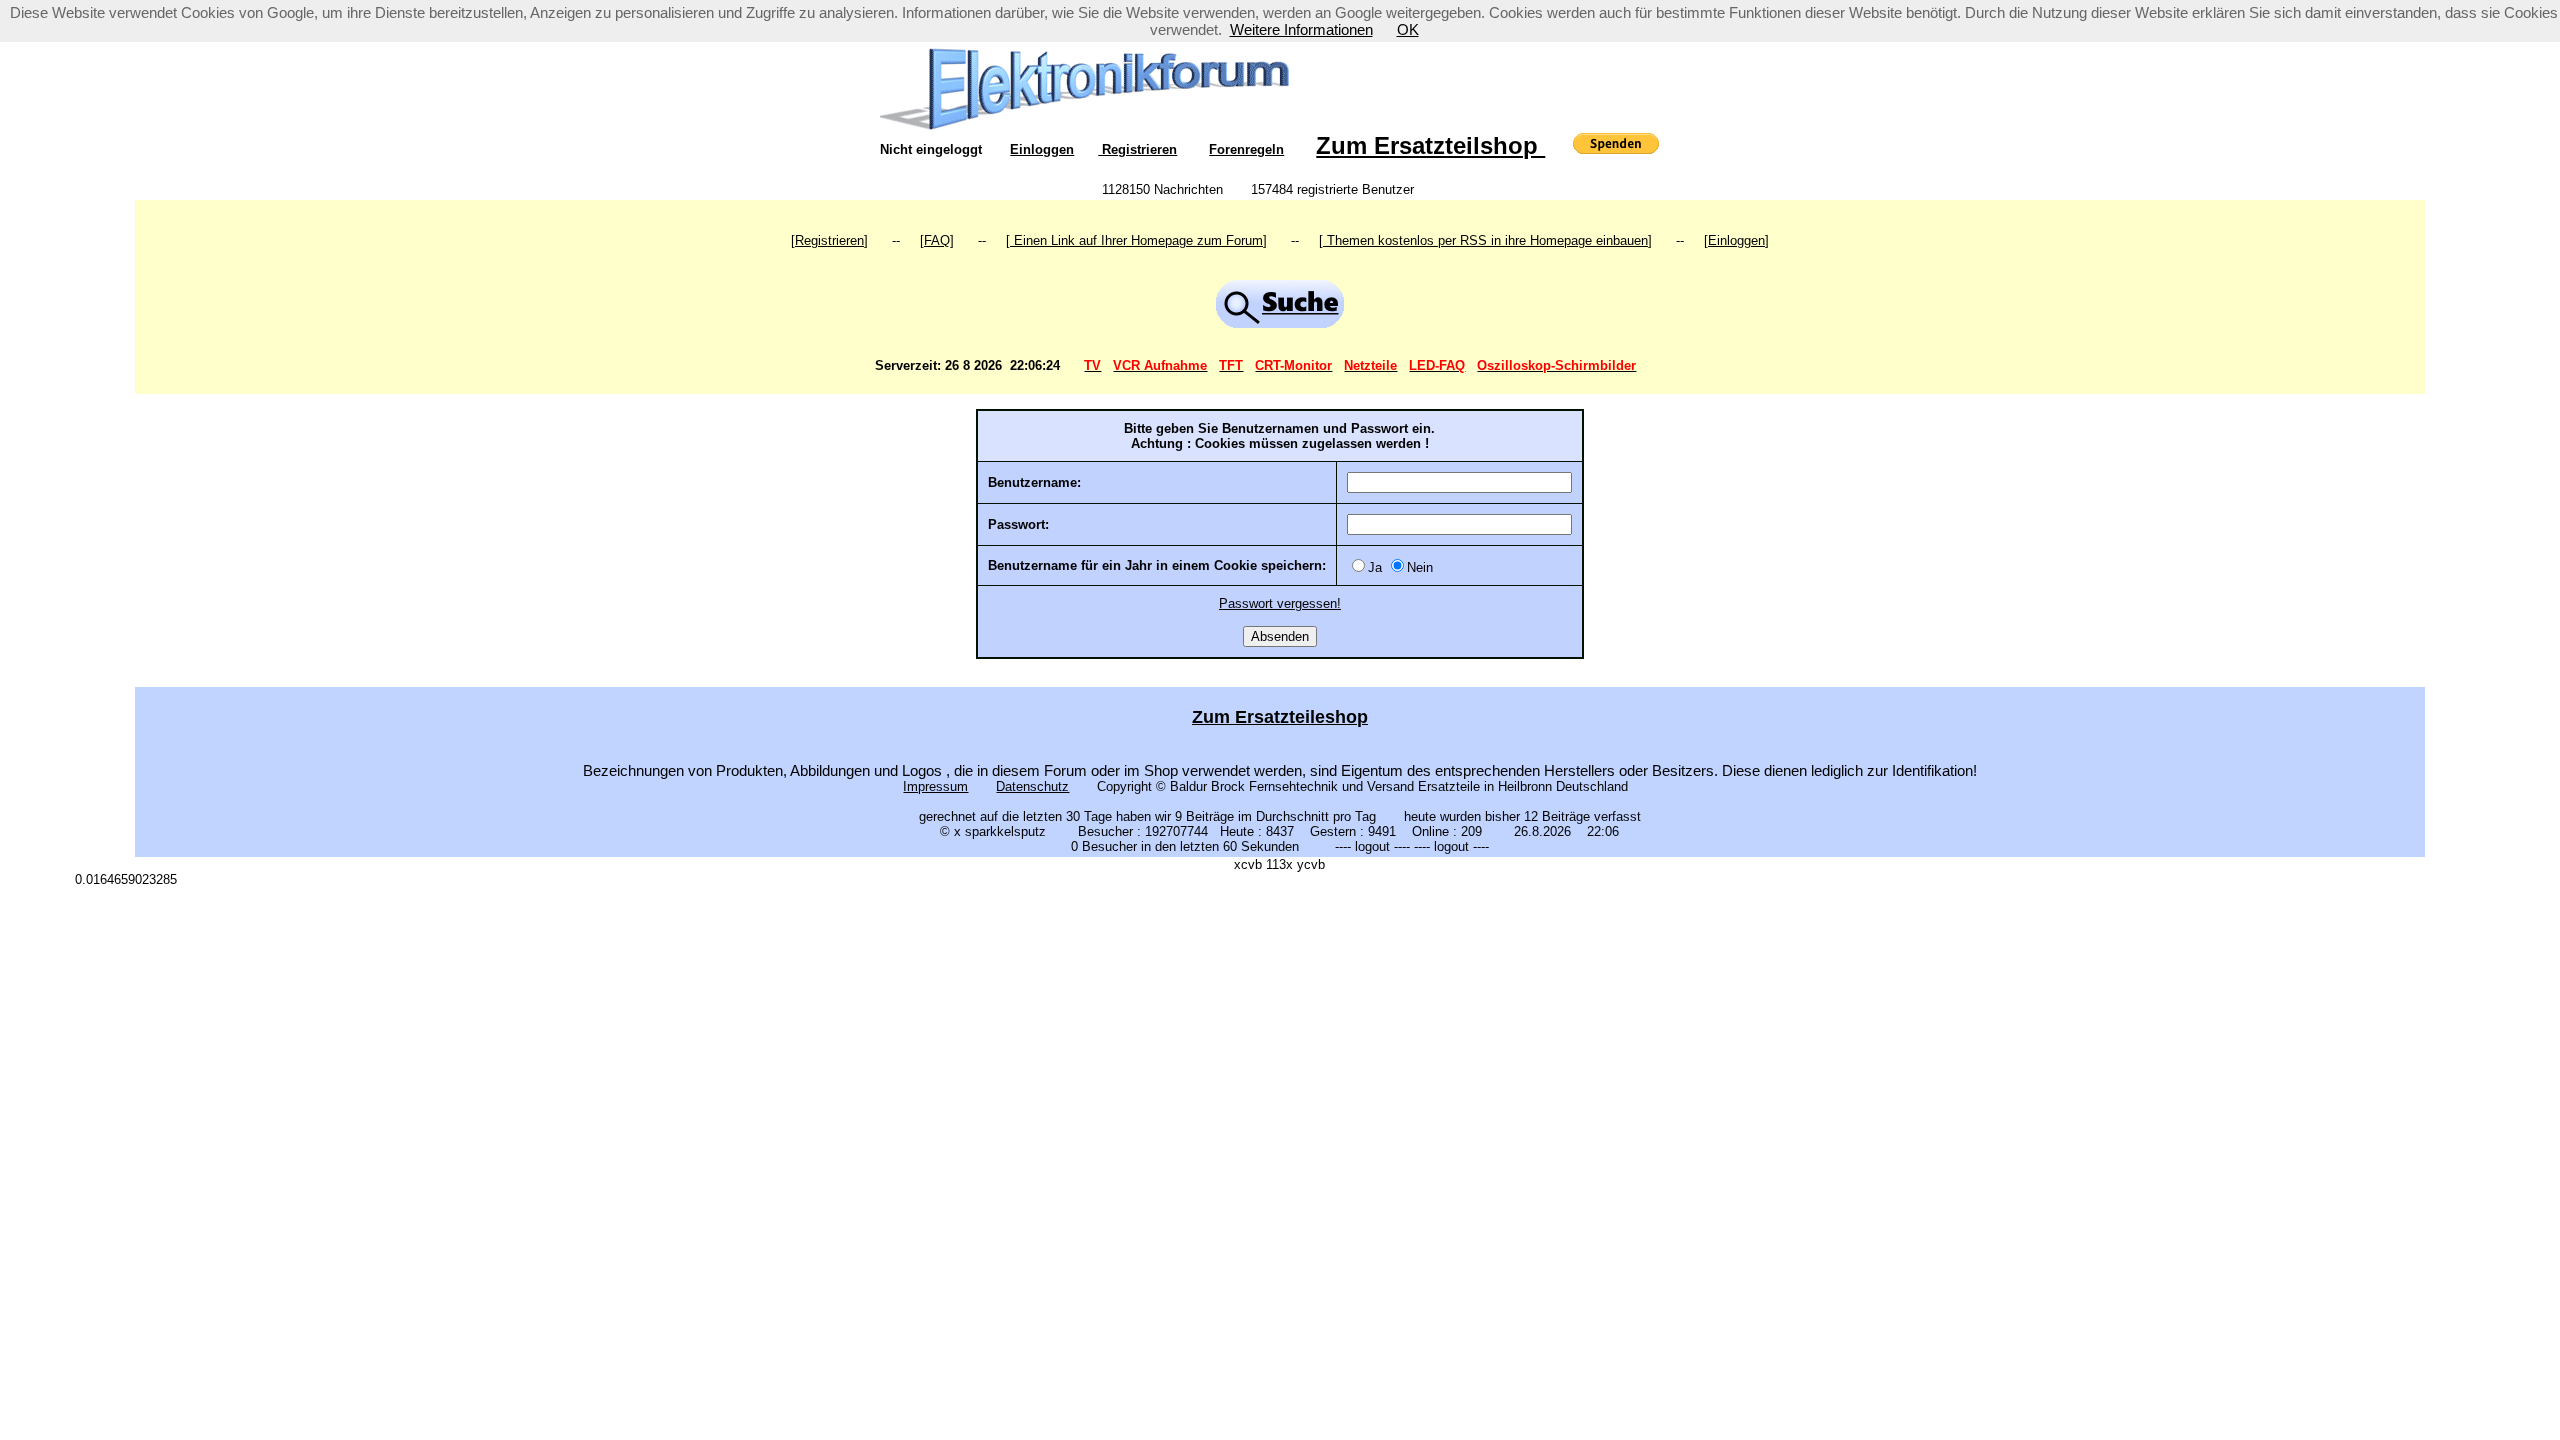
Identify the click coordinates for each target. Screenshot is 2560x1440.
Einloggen (1042, 149)
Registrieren (1137, 149)
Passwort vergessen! (1280, 603)
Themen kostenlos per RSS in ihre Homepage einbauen (1485, 240)
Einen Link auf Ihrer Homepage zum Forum (1136, 240)
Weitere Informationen (1301, 29)
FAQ (937, 240)
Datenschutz (1032, 786)
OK (1408, 29)
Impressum (935, 786)
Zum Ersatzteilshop (1430, 145)
